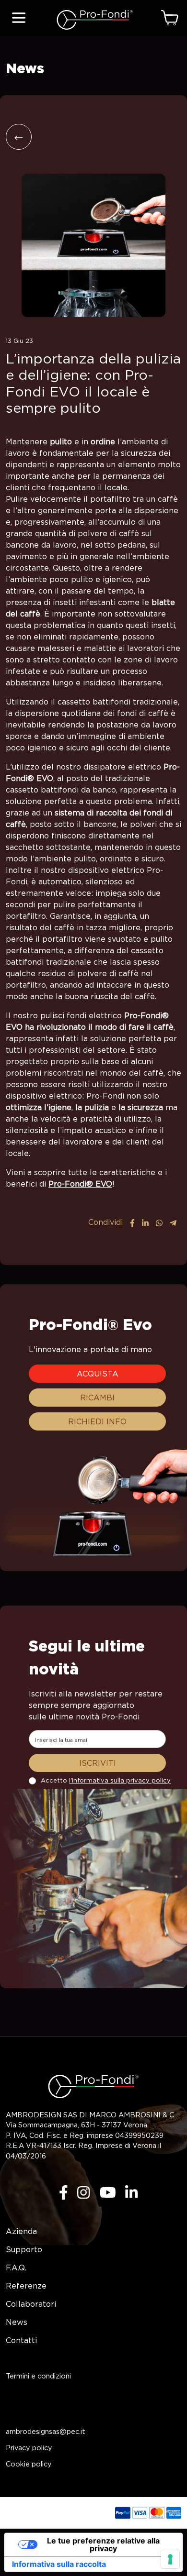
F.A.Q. (16, 2268)
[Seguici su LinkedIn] (127, 2191)
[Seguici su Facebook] (59, 2191)
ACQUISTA (98, 1374)
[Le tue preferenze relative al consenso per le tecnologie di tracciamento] (170, 2559)
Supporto (24, 2249)
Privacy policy (29, 2448)
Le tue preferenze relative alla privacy (103, 2544)
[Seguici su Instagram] (79, 2191)
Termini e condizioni (38, 2376)
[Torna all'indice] (19, 137)
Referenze (26, 2286)
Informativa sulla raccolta (59, 2564)
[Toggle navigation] (19, 18)
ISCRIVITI (98, 1763)
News (17, 2322)
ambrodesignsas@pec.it (46, 2431)
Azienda (21, 2231)
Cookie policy (29, 2464)
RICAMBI (97, 1398)
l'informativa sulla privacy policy (120, 1780)
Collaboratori (31, 2304)
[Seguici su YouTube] (103, 2191)
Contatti (21, 2340)
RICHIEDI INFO (97, 1421)
